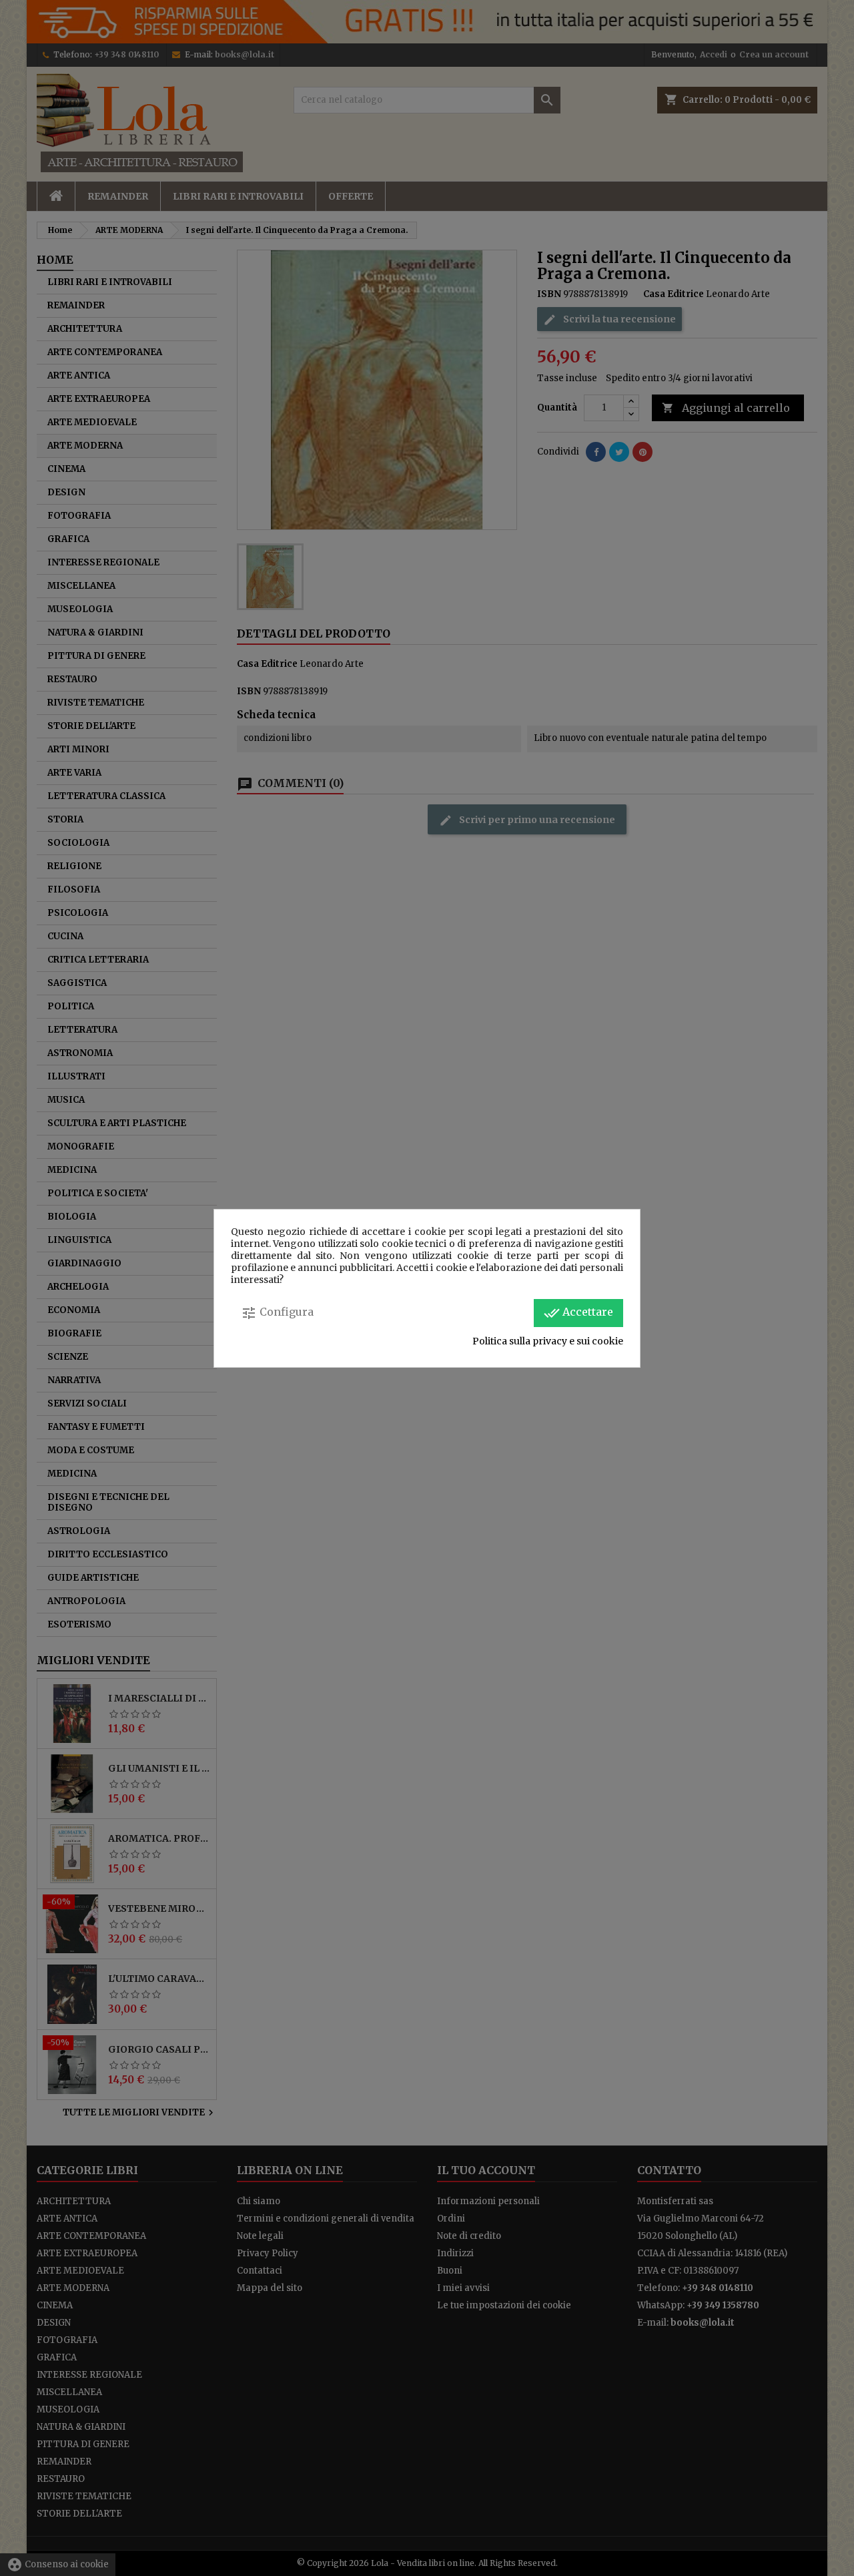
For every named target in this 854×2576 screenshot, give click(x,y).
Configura (277, 1313)
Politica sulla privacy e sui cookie (548, 1341)
